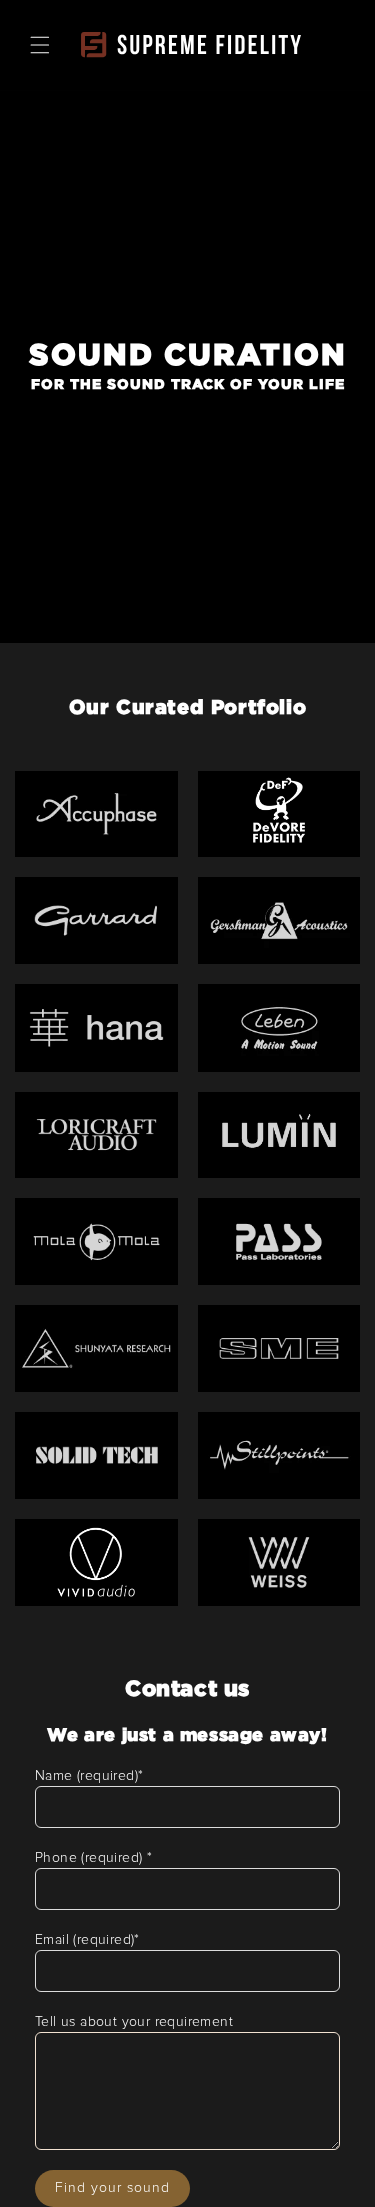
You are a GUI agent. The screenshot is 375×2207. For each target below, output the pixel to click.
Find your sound (112, 2188)
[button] (40, 45)
